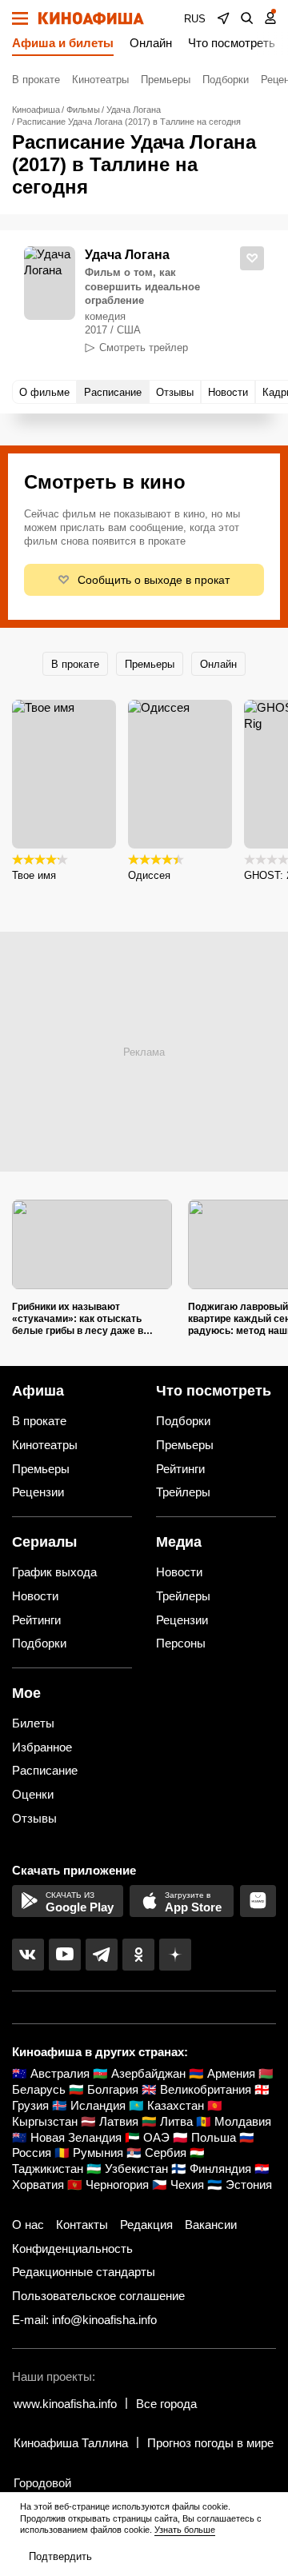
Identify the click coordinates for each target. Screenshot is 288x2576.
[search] (247, 18)
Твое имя (34, 875)
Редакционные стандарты (84, 2272)
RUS (195, 19)
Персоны (181, 1643)
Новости (35, 1596)
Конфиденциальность (72, 2249)
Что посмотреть (232, 43)
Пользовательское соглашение (98, 2296)
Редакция (146, 2225)
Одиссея (149, 875)
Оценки (33, 1794)
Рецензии (38, 1492)
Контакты (82, 2225)
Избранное (42, 1747)
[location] (223, 18)
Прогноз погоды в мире (210, 2443)
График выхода (54, 1572)
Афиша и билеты (63, 43)
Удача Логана (127, 255)
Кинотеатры (100, 80)
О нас (28, 2225)
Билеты (33, 1723)
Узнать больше (185, 2530)
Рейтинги (180, 1469)
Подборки (226, 80)
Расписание (45, 1770)
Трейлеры (183, 1492)
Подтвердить (60, 2556)
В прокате (36, 80)
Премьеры (166, 80)
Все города (166, 2404)
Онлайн (151, 43)
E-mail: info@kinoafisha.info (84, 2320)
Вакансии (211, 2225)
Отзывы (34, 1818)
